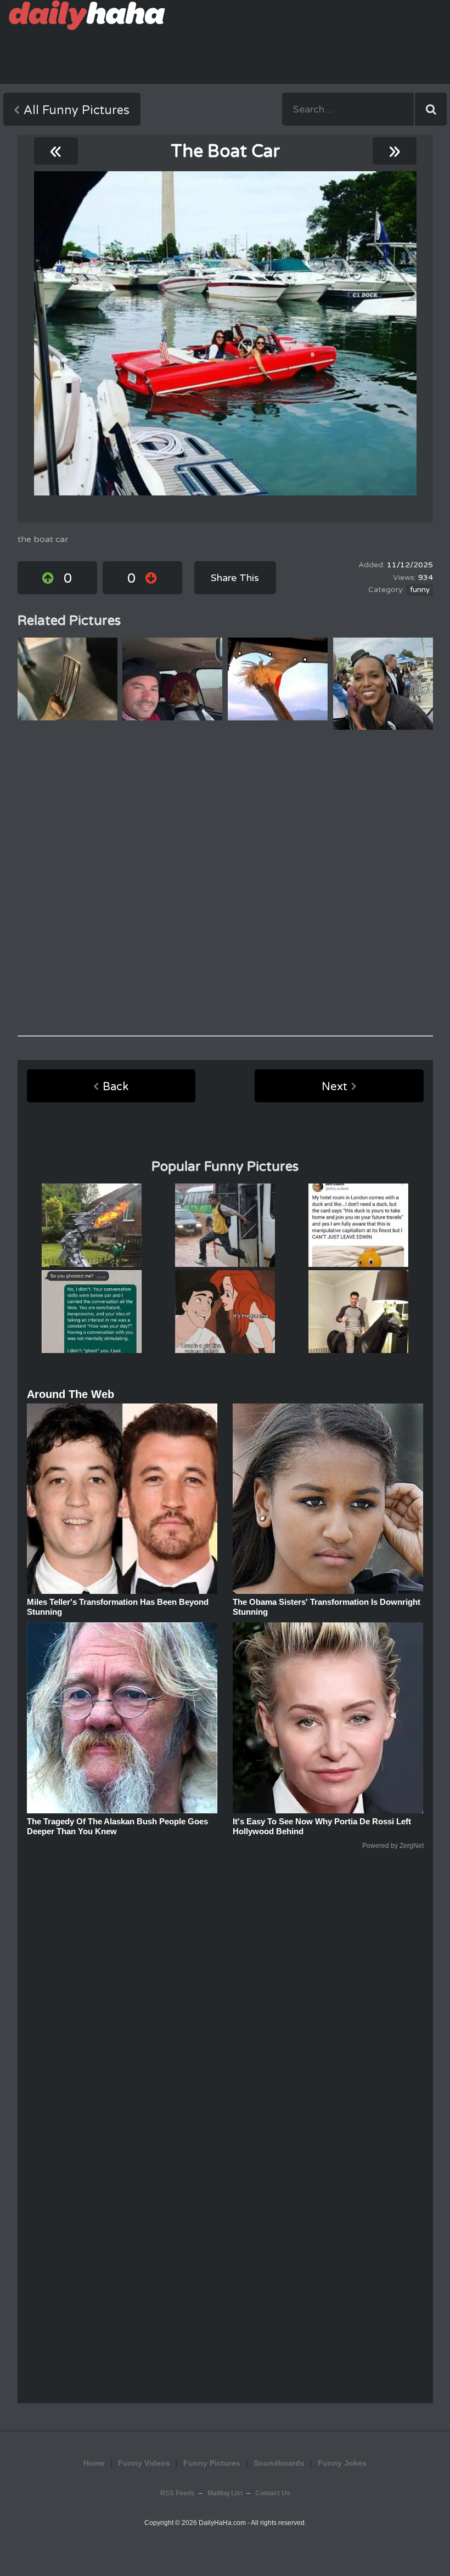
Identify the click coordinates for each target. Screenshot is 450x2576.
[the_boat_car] (225, 333)
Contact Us (273, 2493)
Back (116, 1087)
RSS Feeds (178, 2493)
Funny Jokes (342, 2463)
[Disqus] (225, 883)
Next (334, 1087)
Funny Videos (144, 2463)
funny (420, 590)
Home (94, 2463)
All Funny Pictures (77, 110)
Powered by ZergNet (393, 1846)
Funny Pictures (212, 2463)
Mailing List (225, 2493)
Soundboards (279, 2463)
